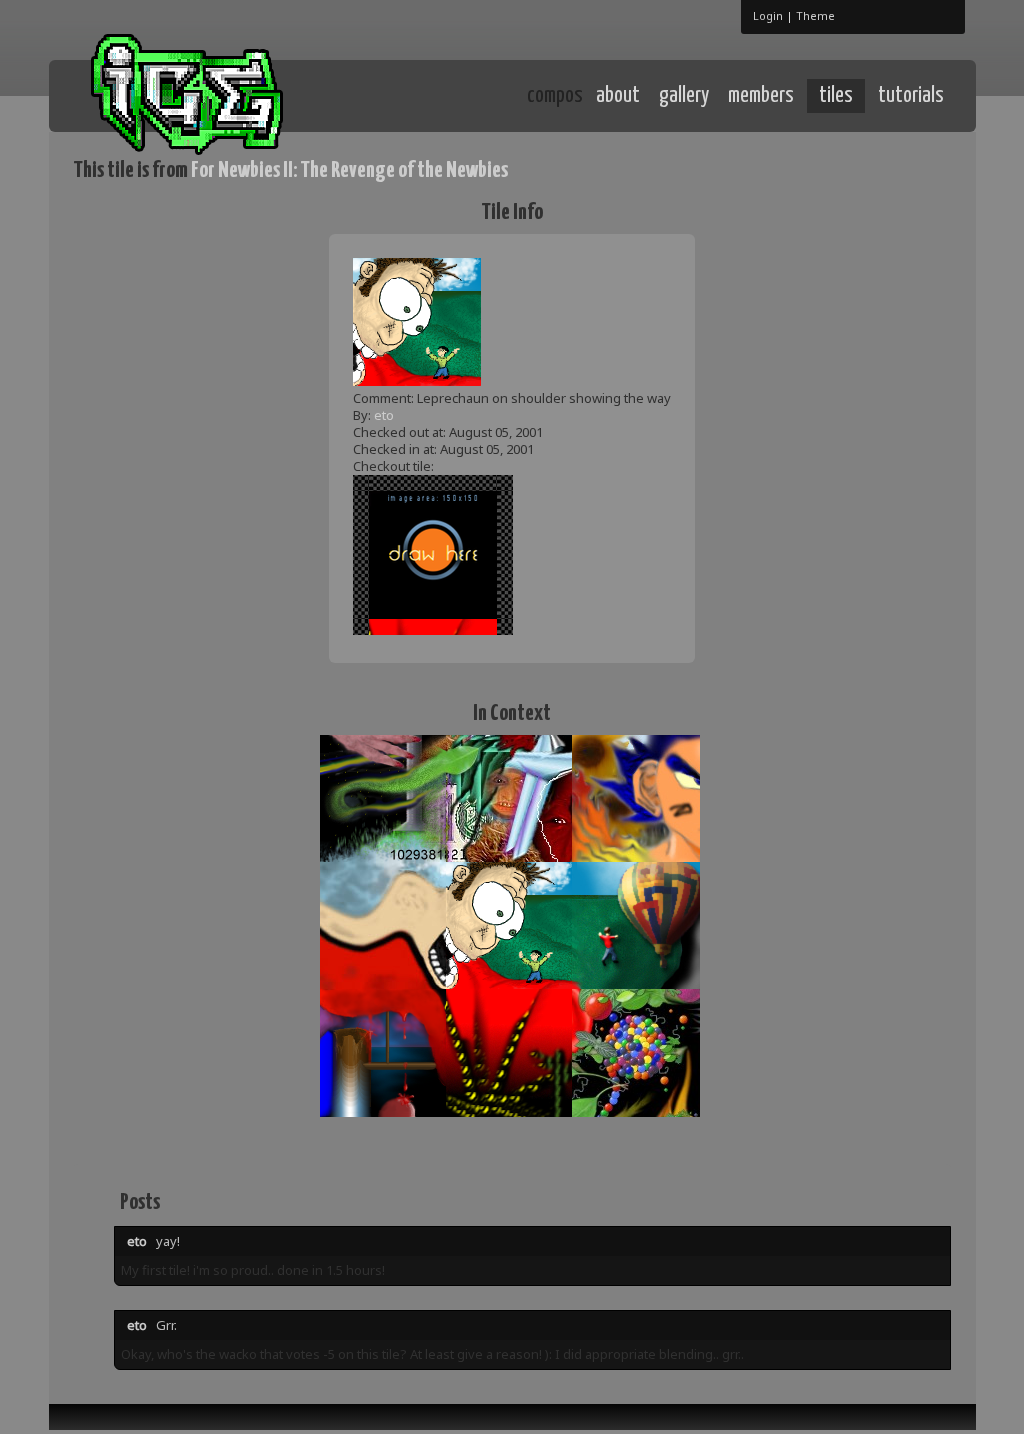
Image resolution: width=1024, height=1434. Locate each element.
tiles (836, 96)
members (761, 96)
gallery (684, 96)
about (618, 96)
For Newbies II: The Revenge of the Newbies (349, 170)
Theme (815, 15)
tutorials (911, 96)
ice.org (220, 94)
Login (768, 15)
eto (384, 415)
